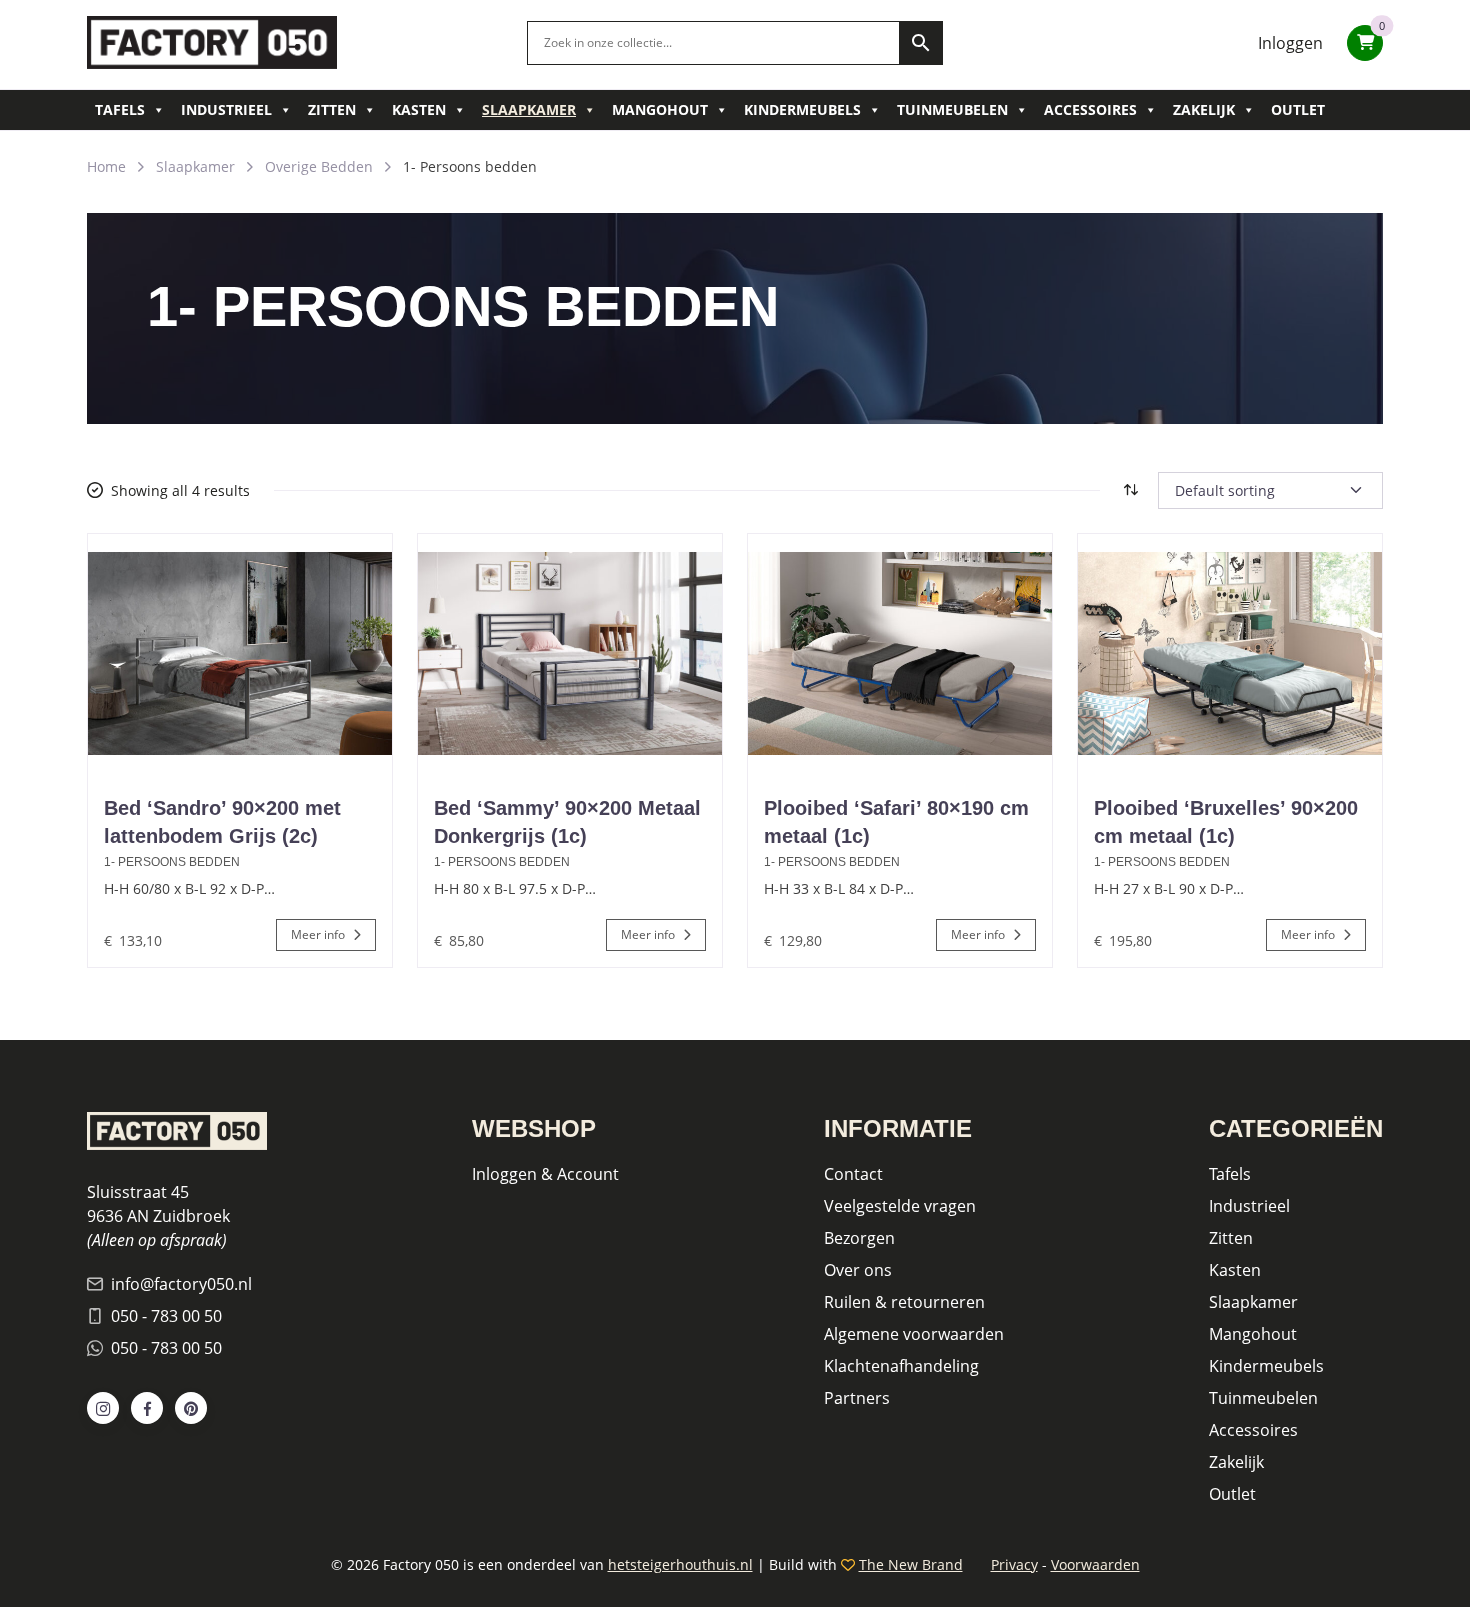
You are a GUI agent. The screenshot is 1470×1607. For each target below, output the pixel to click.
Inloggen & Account (545, 1174)
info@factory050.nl (181, 1284)
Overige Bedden (319, 166)
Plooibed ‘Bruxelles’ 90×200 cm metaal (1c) (1226, 822)
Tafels (120, 109)
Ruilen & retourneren (904, 1302)
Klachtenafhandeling (901, 1366)
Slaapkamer (529, 109)
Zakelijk (1204, 109)
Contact (853, 1174)
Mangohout (660, 109)
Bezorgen (859, 1238)
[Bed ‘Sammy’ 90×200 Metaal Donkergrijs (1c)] (570, 654)
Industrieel (226, 109)
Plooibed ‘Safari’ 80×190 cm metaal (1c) (896, 822)
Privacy (1014, 1564)
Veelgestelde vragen (900, 1206)
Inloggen (1290, 43)
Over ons (858, 1270)
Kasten (419, 109)
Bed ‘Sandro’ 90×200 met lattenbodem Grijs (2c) (222, 822)
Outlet (1298, 109)
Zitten (332, 109)
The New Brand (911, 1564)
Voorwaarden (1095, 1564)
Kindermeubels (802, 109)
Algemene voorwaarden (914, 1334)
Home (106, 166)
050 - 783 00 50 (166, 1316)
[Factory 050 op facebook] (147, 1408)
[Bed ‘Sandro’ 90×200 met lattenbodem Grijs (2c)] (240, 654)
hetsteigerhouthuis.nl (680, 1564)
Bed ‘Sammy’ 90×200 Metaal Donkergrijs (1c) (567, 822)
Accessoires (1090, 109)
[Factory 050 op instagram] (103, 1408)
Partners (857, 1398)
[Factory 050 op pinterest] (191, 1408)
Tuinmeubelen (952, 109)
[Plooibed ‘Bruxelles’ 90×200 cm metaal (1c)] (1230, 654)
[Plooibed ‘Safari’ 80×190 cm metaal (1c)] (900, 654)
